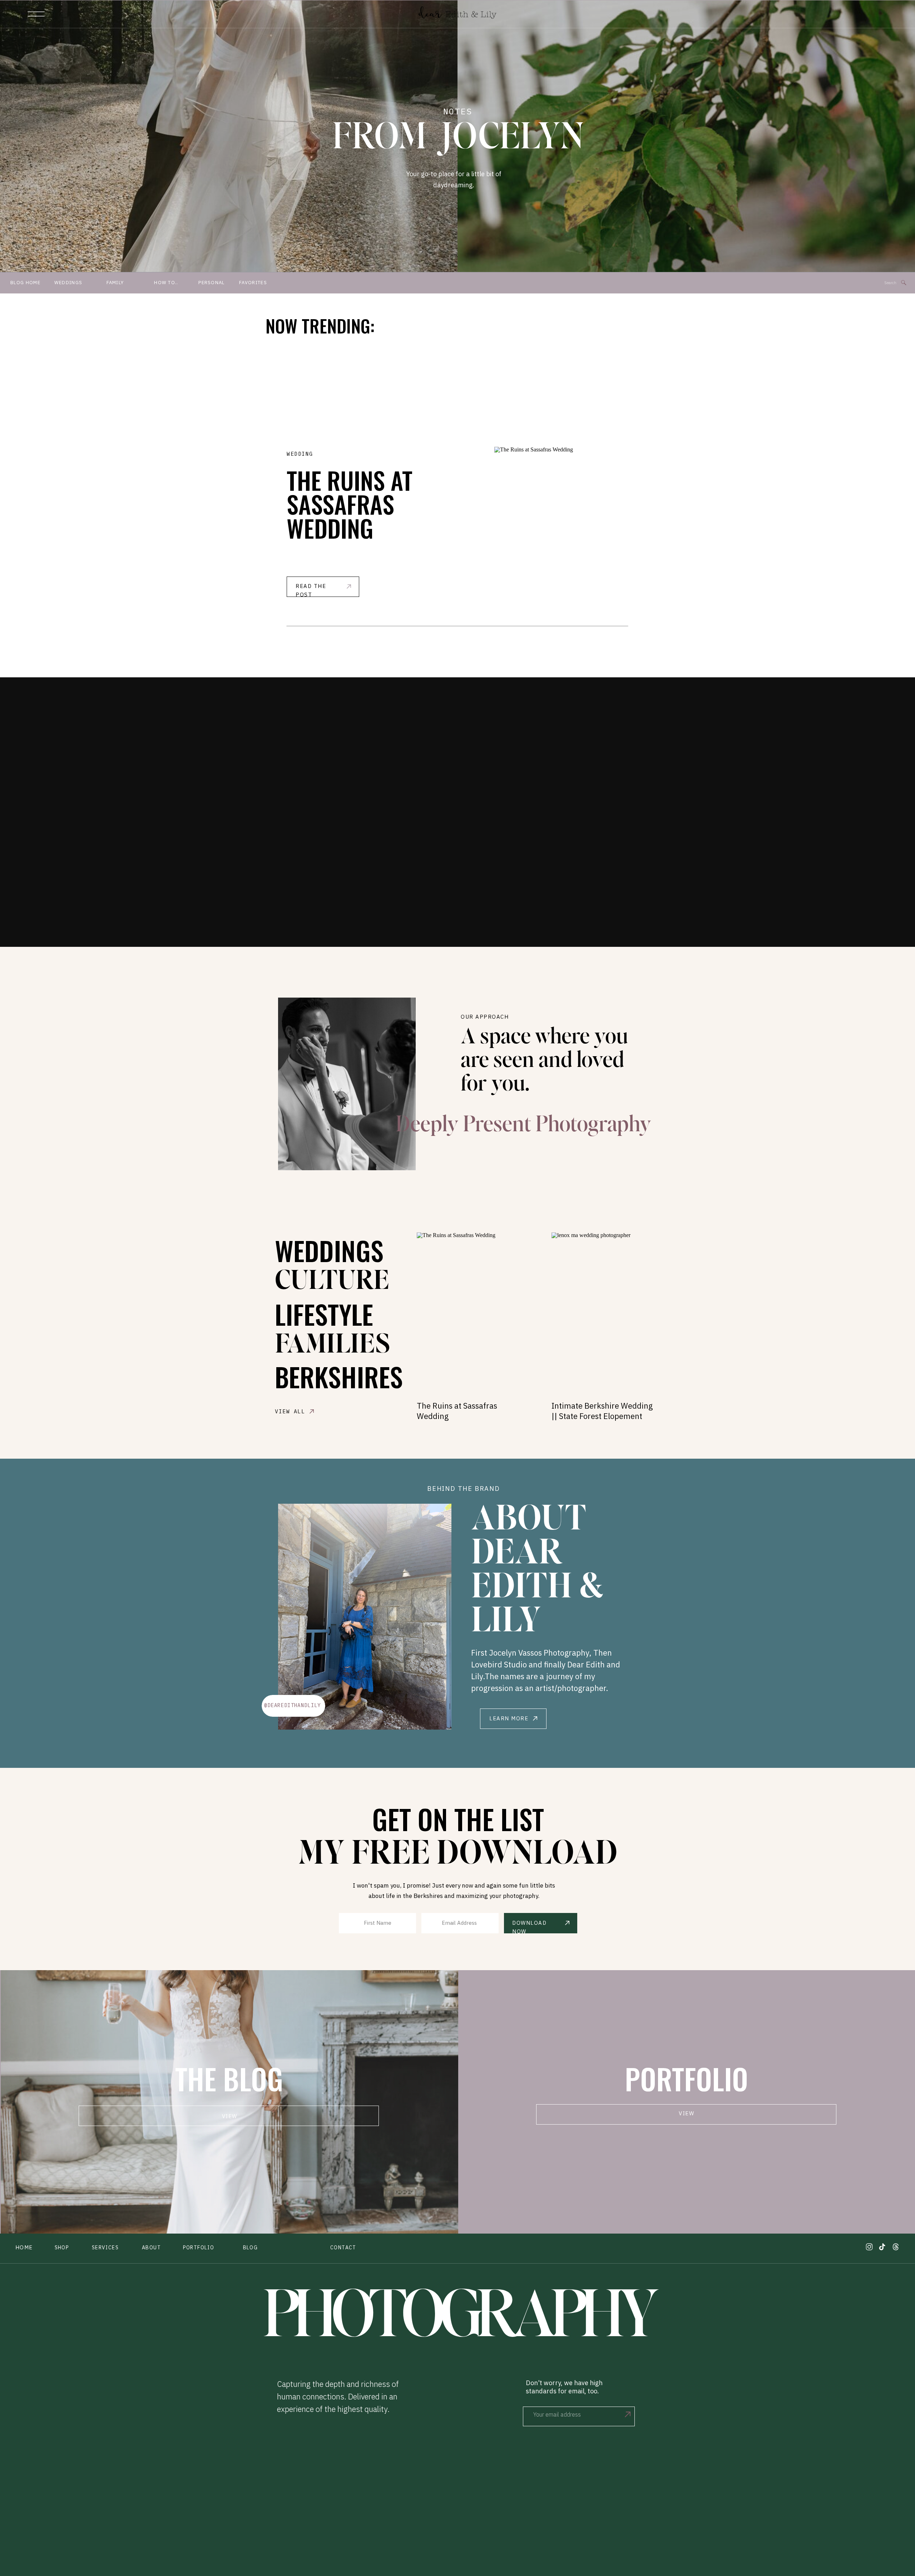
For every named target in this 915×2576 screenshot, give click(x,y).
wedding (300, 454)
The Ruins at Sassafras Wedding (350, 504)
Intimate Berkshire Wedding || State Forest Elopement (602, 1411)
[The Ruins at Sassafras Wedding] (561, 522)
